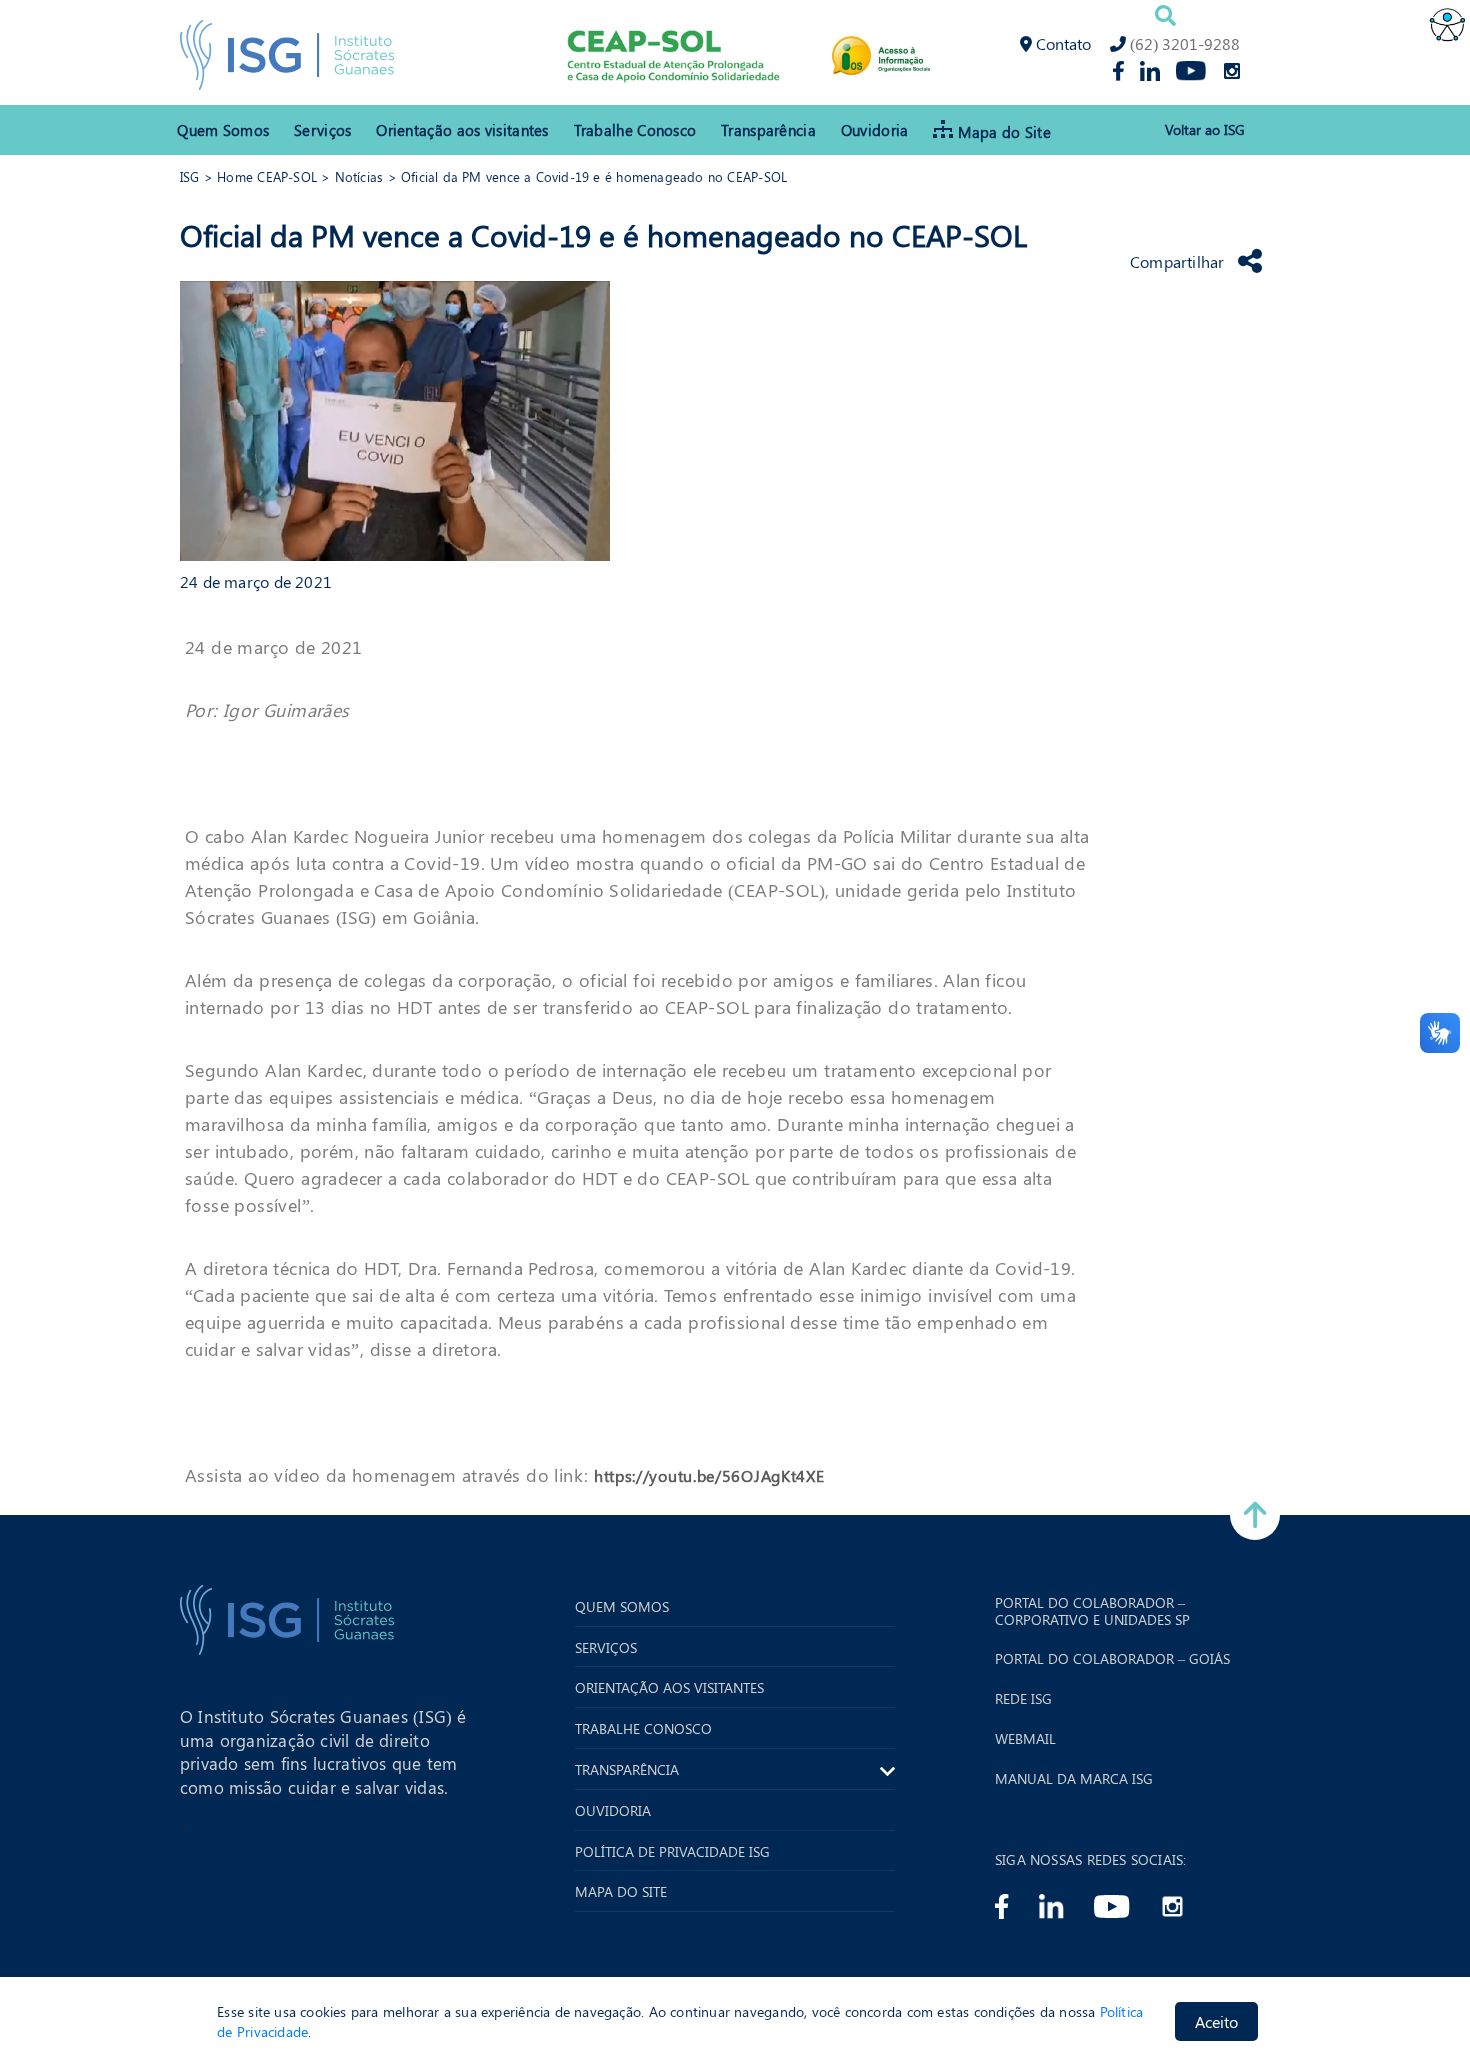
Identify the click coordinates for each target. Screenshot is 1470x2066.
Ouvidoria (875, 130)
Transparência (768, 130)
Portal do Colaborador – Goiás (1112, 1659)
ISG (190, 176)
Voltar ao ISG (1205, 130)
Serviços (322, 130)
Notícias (359, 176)
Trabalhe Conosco (635, 130)
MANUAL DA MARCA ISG (1074, 1779)
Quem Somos (223, 130)
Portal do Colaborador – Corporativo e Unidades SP (1092, 1612)
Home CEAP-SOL (267, 176)
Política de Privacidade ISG (672, 1852)
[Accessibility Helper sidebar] (1446, 24)
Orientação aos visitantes (462, 130)
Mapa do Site (1004, 132)
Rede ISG (1023, 1699)
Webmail (1025, 1739)
